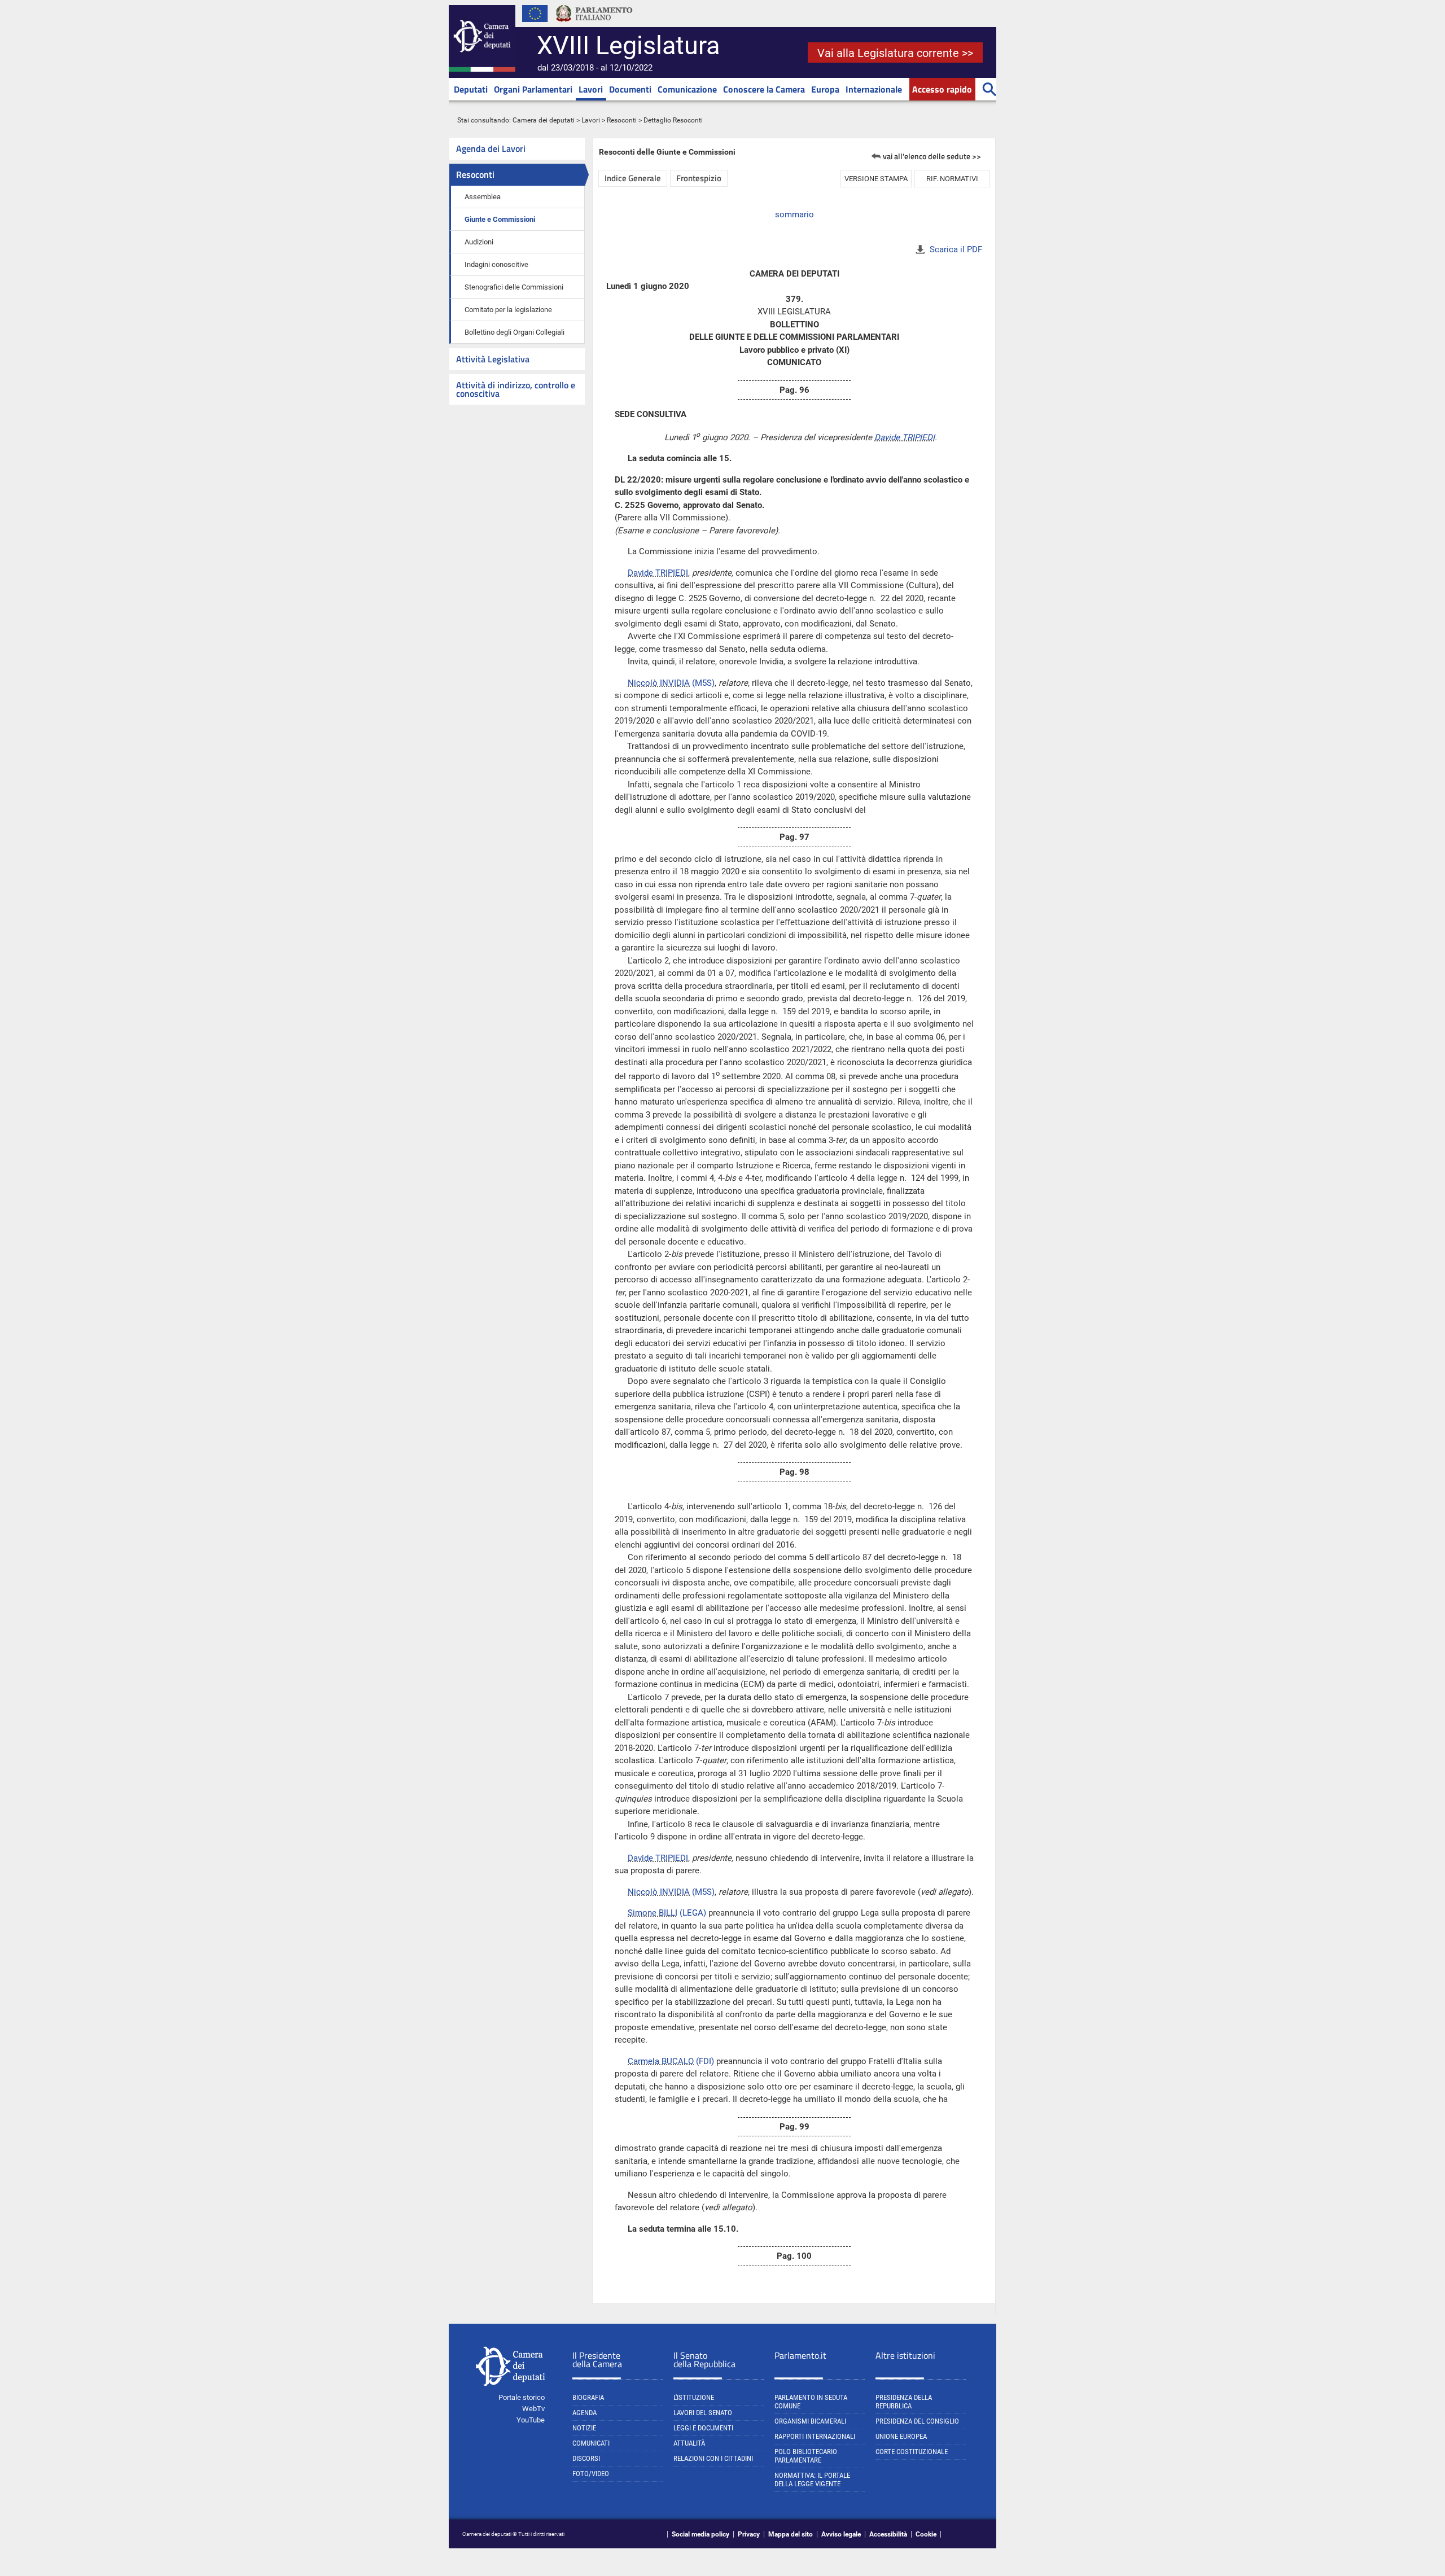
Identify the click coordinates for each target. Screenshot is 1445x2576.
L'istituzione (694, 2397)
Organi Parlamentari (533, 89)
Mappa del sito (791, 2534)
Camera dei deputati (544, 120)
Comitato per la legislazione (508, 310)
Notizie (584, 2428)
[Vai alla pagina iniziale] (482, 69)
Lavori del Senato (703, 2413)
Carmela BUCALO (661, 2061)
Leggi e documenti (703, 2428)
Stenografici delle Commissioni (514, 287)
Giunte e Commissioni (500, 219)
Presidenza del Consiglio (917, 2421)
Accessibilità (888, 2534)
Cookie (926, 2534)
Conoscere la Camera (764, 89)
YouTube (531, 2420)
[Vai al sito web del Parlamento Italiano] (594, 25)
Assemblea (483, 197)
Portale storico (522, 2397)
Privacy (749, 2534)
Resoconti (622, 120)
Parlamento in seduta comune (811, 2402)
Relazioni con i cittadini (713, 2458)
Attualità (689, 2443)
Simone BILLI (653, 1913)
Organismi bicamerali (810, 2421)
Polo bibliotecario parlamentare (806, 2456)
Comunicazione (687, 89)
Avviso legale (841, 2534)
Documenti (630, 89)
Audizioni (479, 242)
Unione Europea (901, 2436)
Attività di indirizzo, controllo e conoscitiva (516, 389)
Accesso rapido (942, 89)
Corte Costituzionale (912, 2452)
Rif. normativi (952, 179)
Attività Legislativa (493, 359)
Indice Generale (633, 178)
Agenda (584, 2413)
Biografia (588, 2397)
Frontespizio (699, 178)
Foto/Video (591, 2474)
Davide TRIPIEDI (905, 437)
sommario (794, 214)
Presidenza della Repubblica (904, 2402)
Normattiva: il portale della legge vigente (812, 2479)
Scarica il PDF (956, 249)
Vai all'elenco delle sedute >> (932, 156)
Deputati (471, 89)
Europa (825, 89)
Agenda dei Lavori (491, 148)
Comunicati (591, 2443)
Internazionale (874, 89)
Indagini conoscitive (496, 264)
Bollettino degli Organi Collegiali (514, 332)
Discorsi (586, 2458)
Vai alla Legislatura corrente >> (895, 53)
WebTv (533, 2409)
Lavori (591, 89)
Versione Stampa (876, 179)
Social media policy (700, 2534)
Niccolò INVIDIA (659, 683)
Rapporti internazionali (815, 2436)
